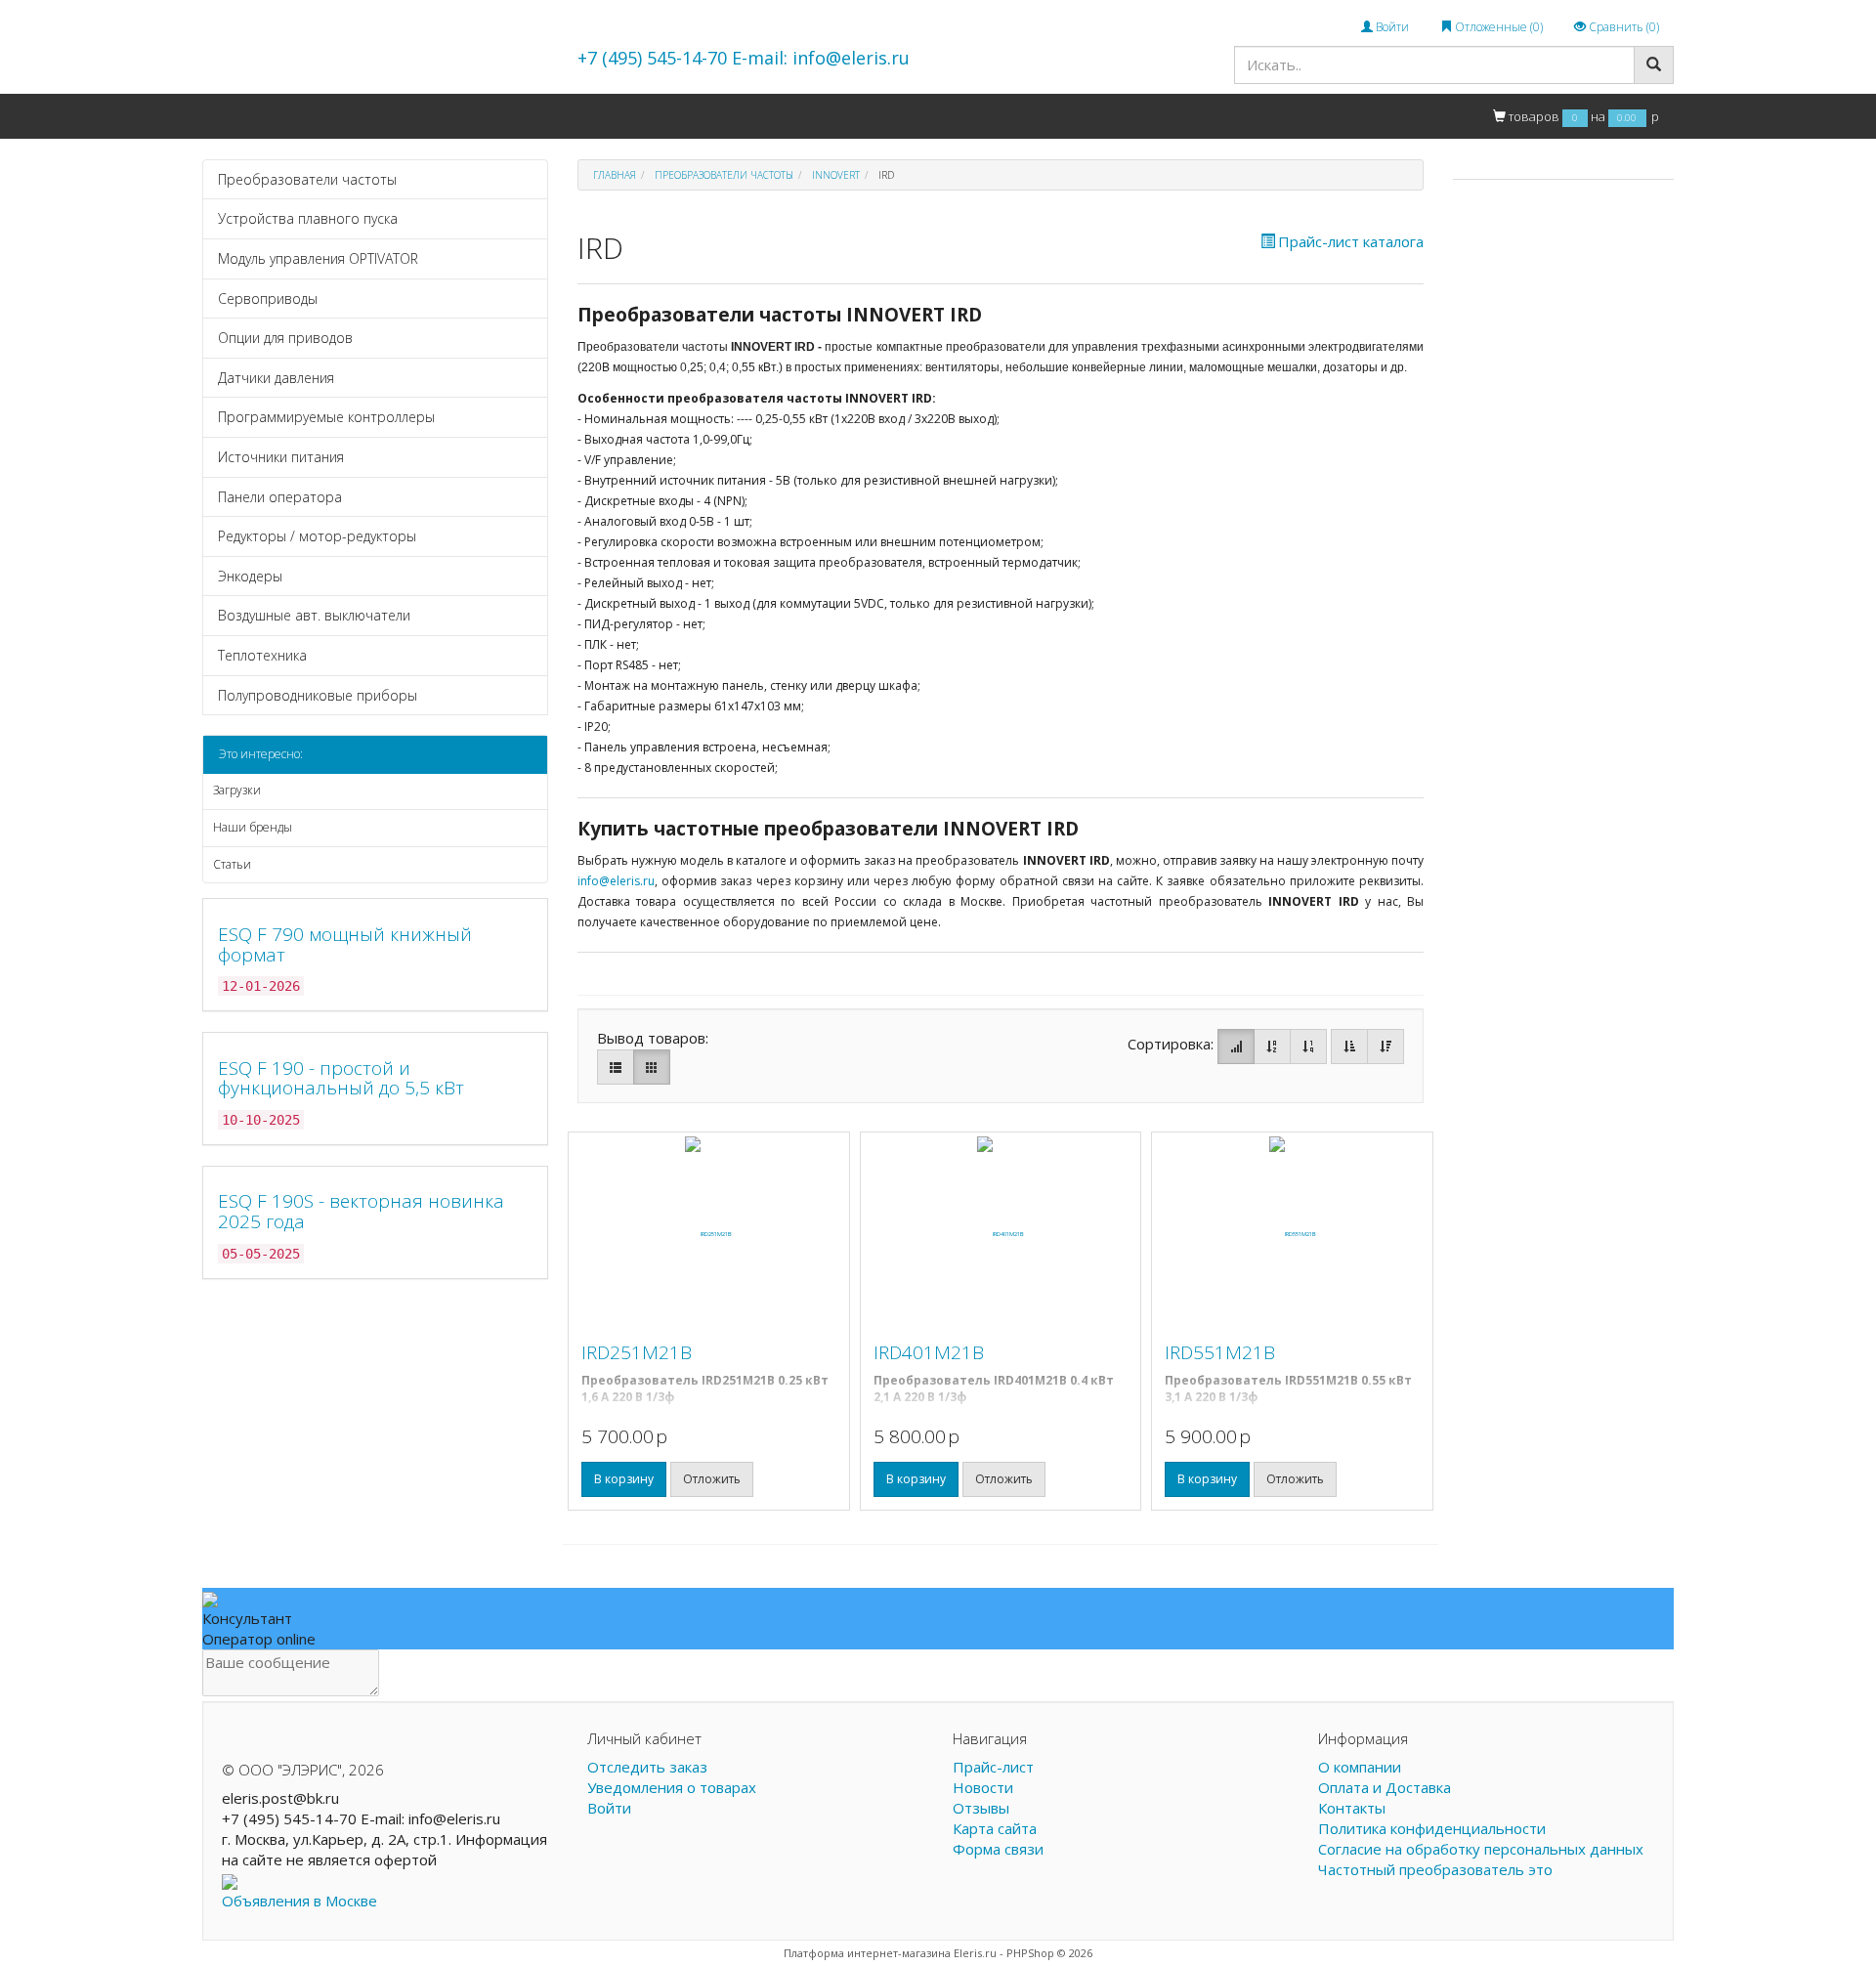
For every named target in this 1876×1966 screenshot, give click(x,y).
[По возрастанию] (1349, 1047)
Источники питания (281, 457)
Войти (1391, 27)
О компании (371, 115)
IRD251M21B (637, 1352)
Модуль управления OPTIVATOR (318, 258)
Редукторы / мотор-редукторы (317, 536)
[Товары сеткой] (652, 1067)
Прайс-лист (993, 1767)
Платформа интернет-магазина (867, 1953)
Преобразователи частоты (307, 179)
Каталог (282, 115)
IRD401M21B (929, 1352)
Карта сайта (995, 1828)
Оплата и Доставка (494, 115)
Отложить (712, 1479)
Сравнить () (1622, 27)
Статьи (232, 864)
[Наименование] (1272, 1047)
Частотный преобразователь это (1435, 1869)
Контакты (606, 115)
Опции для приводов (285, 338)
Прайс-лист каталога (1351, 241)
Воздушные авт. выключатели (314, 615)
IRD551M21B (1220, 1352)
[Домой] (223, 116)
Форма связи (998, 1849)
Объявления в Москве (299, 1901)
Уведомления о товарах (672, 1787)
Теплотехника (262, 655)
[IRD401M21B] (1001, 1234)
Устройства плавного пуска (308, 218)
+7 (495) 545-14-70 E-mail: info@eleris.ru (744, 58)
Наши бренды (253, 827)
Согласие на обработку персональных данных (1481, 1849)
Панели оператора (280, 497)
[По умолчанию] (1236, 1047)
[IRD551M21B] (1292, 1234)
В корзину (624, 1479)
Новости (983, 1787)
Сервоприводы (268, 299)
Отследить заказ (647, 1767)
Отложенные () (1497, 27)
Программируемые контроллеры (326, 417)
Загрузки (237, 790)
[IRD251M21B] (709, 1234)
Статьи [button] (682, 115)
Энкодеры (250, 576)
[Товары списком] (616, 1067)
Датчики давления (276, 378)
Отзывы (981, 1808)
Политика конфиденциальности (1432, 1828)
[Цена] (1308, 1047)
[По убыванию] (1386, 1047)
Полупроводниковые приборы (318, 695)
